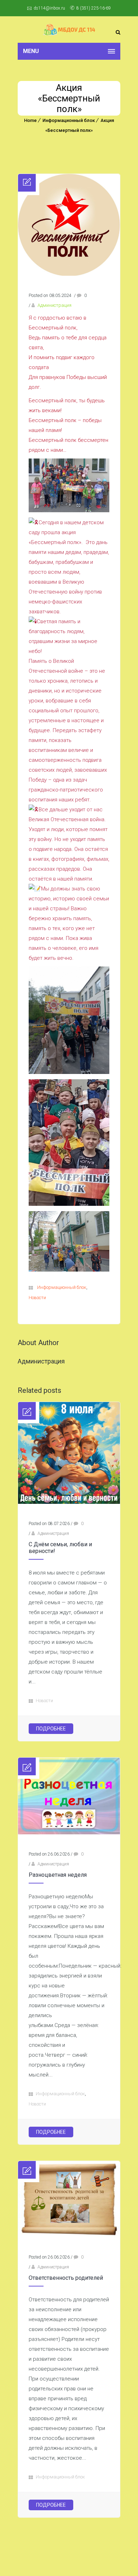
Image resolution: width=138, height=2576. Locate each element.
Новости (37, 1298)
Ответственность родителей (66, 2278)
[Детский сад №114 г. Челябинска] (69, 30)
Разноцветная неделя (58, 1875)
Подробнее (51, 1729)
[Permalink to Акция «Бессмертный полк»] (69, 274)
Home (30, 120)
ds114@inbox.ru (49, 8)
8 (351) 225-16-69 (94, 8)
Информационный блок (69, 120)
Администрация (54, 305)
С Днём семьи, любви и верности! (60, 1548)
